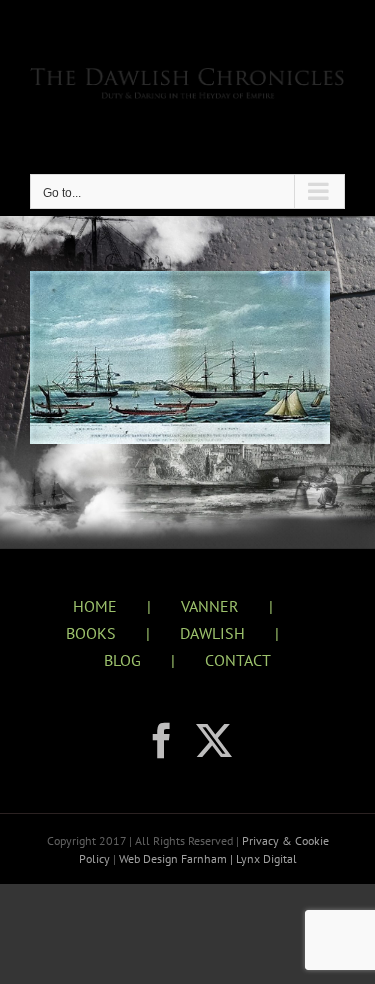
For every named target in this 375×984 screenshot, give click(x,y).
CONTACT (238, 660)
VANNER (210, 606)
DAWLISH (212, 633)
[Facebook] (162, 741)
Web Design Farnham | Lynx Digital (206, 858)
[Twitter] (214, 741)
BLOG (122, 660)
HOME (95, 606)
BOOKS (91, 633)
